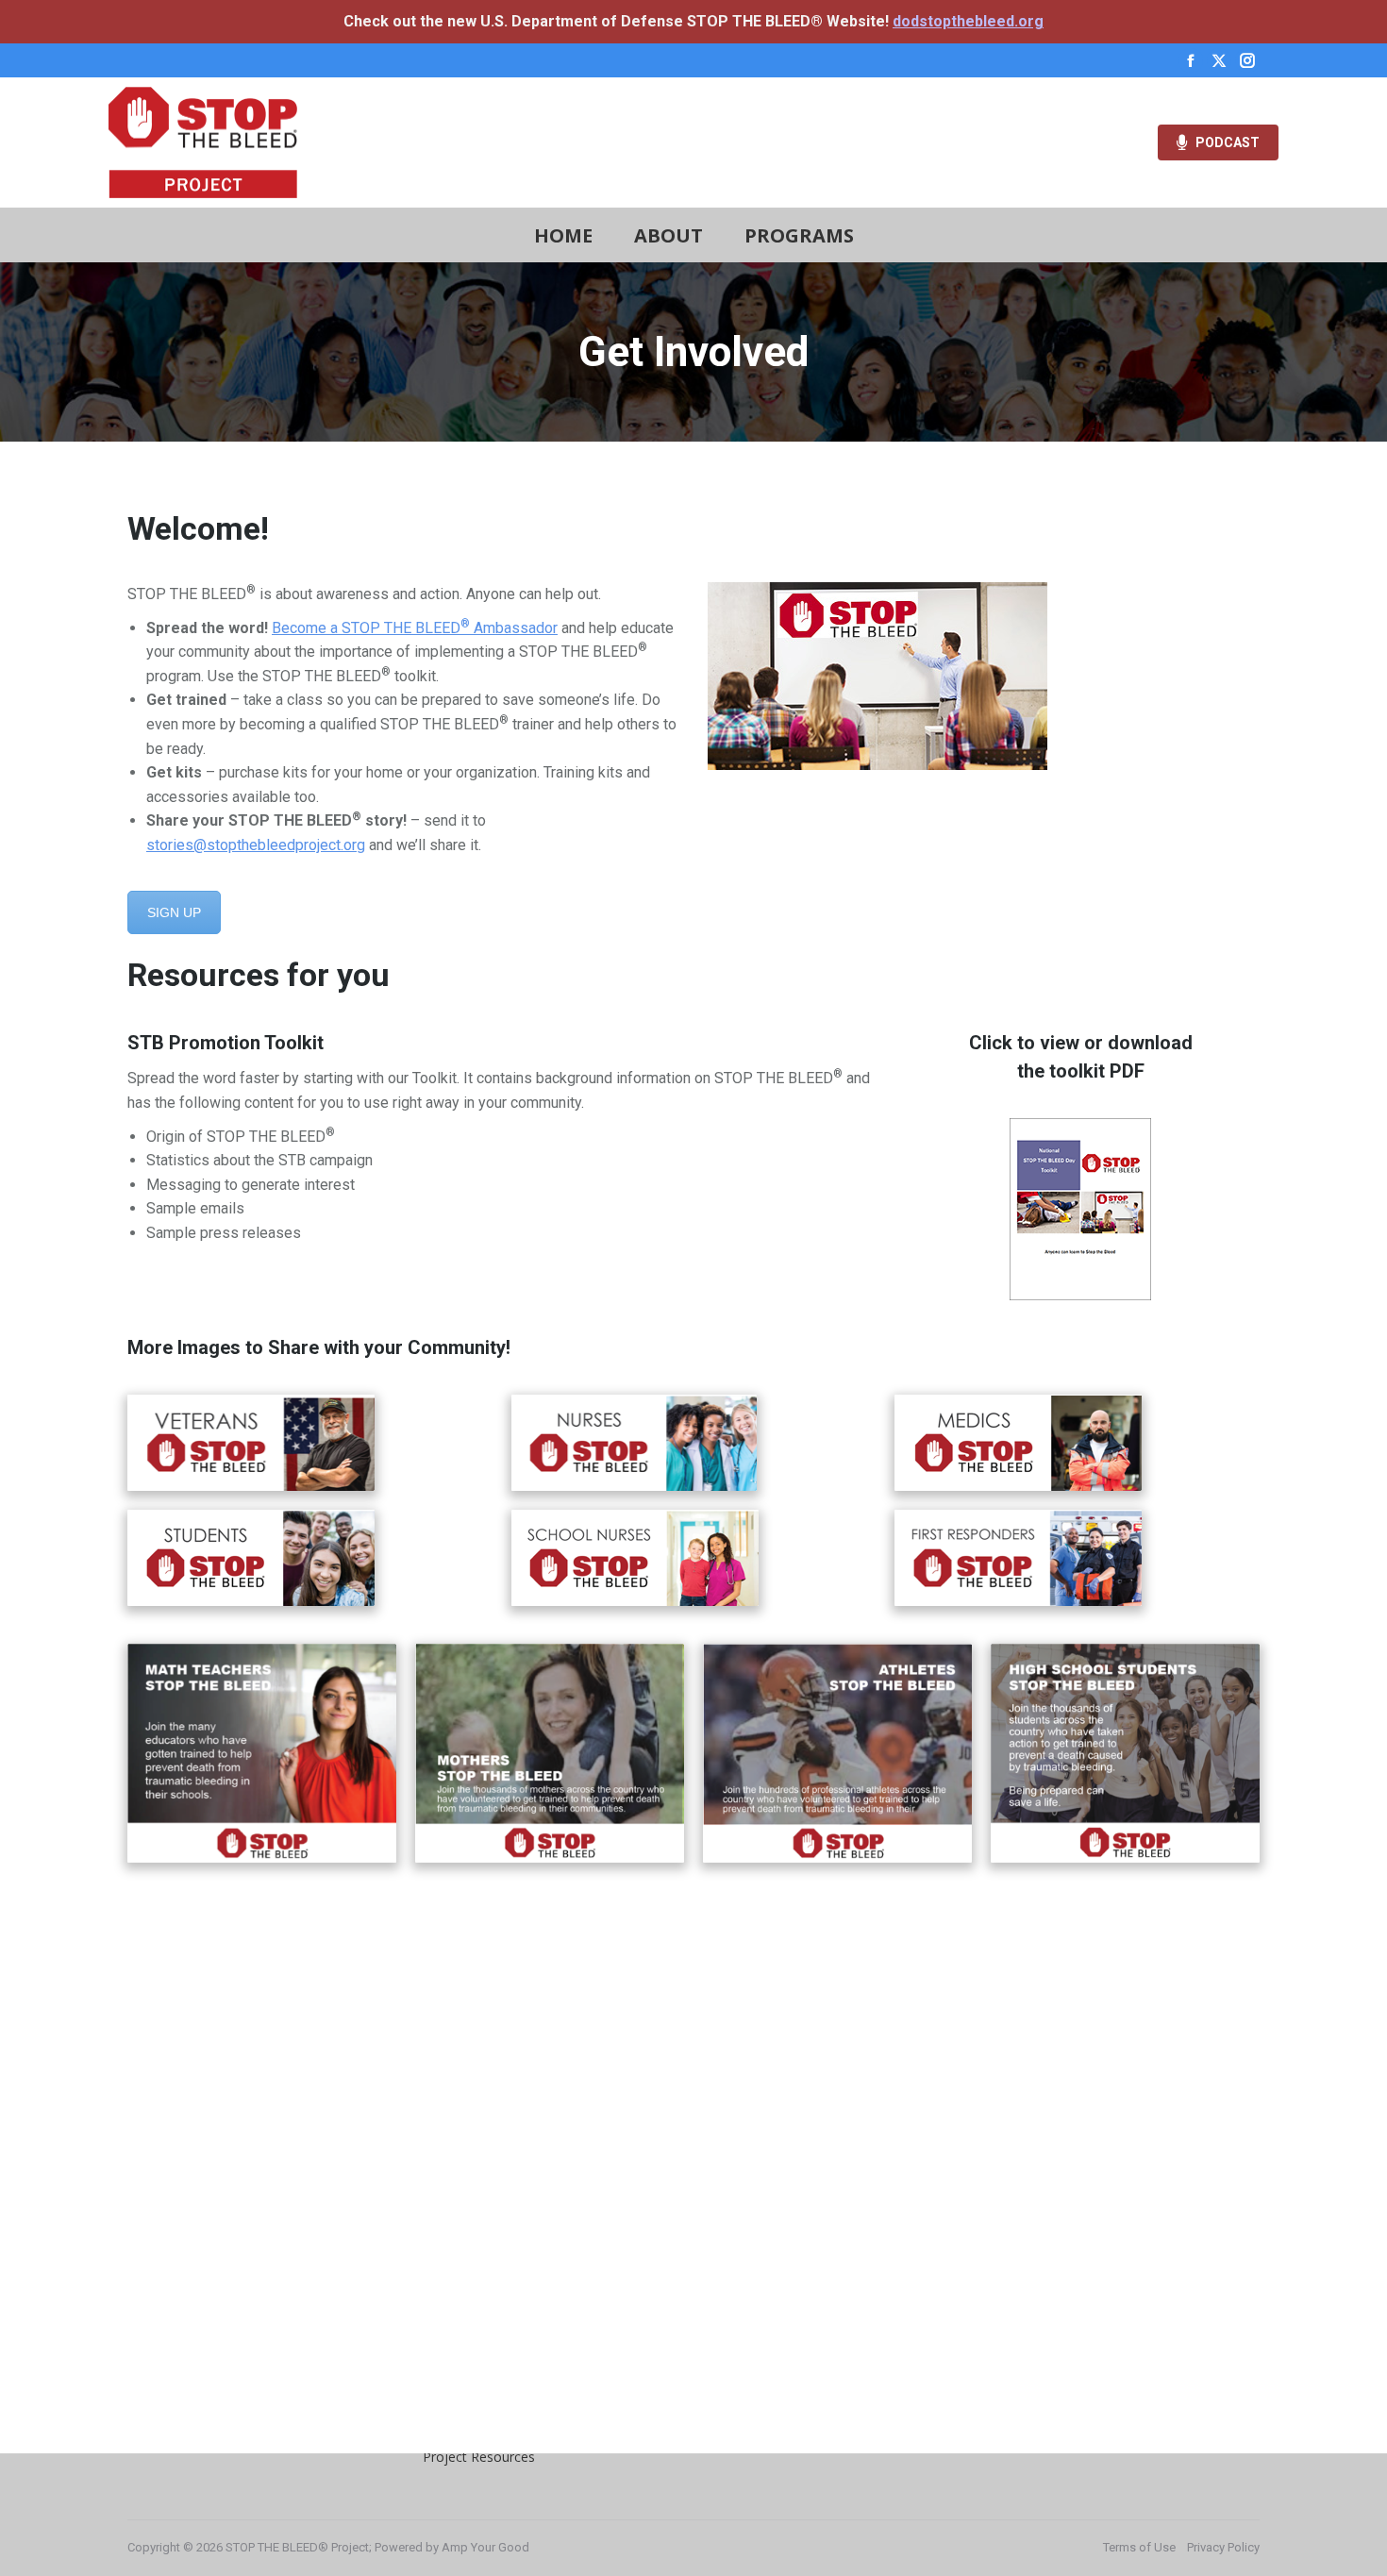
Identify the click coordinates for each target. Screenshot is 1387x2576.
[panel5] (1018, 1443)
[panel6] (1018, 1558)
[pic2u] (1125, 1753)
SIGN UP (174, 912)
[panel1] (634, 1443)
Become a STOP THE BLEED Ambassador (415, 628)
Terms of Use (1139, 2547)
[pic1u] (837, 1753)
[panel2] (251, 1443)
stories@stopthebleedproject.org (256, 845)
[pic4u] (550, 1753)
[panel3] (251, 1558)
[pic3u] (262, 1753)
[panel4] (635, 1558)
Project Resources (479, 2457)
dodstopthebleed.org (968, 21)
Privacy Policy (1223, 2547)
